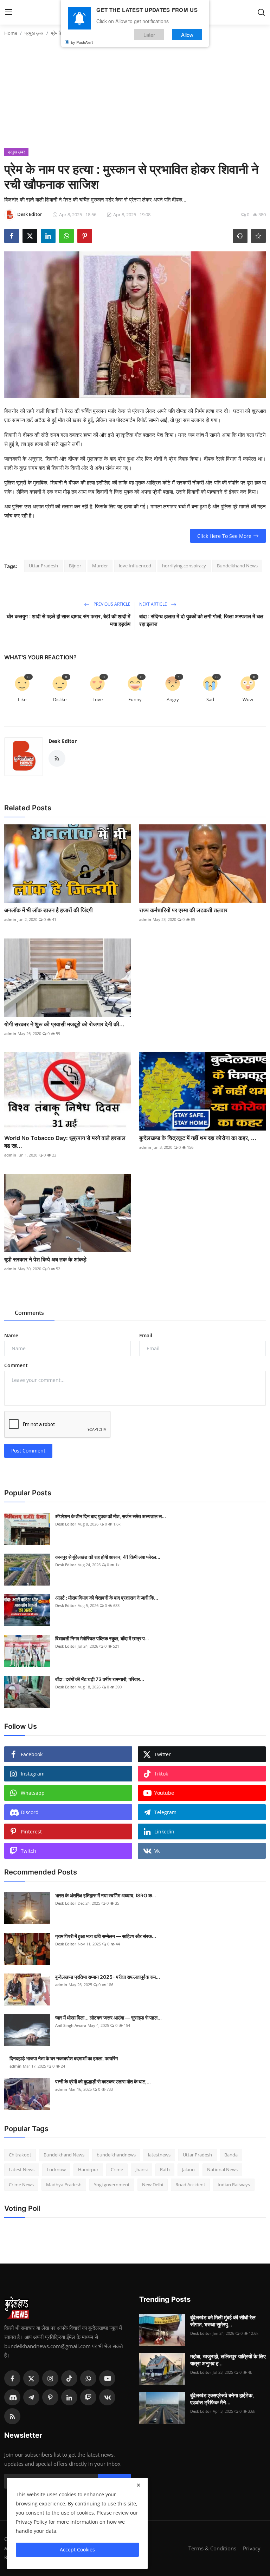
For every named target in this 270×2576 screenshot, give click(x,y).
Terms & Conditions (212, 2548)
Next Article (154, 604)
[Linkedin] (69, 2397)
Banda (231, 2155)
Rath (165, 2169)
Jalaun (188, 2169)
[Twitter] (31, 2378)
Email (146, 1335)
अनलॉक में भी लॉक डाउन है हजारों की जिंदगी (49, 910)
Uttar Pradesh (43, 566)
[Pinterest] (50, 2397)
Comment (16, 1365)
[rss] (12, 2416)
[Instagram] (50, 2378)
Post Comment (28, 1451)
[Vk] (107, 2397)
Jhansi (142, 2169)
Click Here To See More (224, 536)
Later (149, 35)
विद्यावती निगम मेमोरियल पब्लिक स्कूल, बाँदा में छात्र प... (102, 1638)
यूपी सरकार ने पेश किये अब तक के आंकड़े (45, 1259)
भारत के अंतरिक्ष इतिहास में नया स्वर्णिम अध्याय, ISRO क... (106, 1895)
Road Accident (190, 2185)
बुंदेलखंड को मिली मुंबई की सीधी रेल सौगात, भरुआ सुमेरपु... (223, 2321)
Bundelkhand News (237, 566)
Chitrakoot (20, 2155)
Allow (187, 35)
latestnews (159, 2155)
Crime (117, 2169)
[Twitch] (88, 2397)
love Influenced (135, 566)
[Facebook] (12, 2378)
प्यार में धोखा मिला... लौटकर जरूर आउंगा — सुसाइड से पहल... (108, 2018)
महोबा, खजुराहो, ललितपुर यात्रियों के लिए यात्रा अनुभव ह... (228, 2360)
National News (222, 2169)
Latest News (22, 2169)
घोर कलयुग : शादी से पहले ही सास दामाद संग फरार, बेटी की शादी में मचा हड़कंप (69, 620)
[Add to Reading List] (258, 236)
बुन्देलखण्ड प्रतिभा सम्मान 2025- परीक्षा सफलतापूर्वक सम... (108, 1977)
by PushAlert (82, 42)
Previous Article (111, 604)
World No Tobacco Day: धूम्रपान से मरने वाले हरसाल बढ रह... (65, 1142)
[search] (261, 12)
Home (11, 33)
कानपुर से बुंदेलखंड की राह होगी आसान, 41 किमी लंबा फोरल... (108, 1557)
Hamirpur (88, 2169)
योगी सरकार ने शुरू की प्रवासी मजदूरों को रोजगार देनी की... (64, 1024)
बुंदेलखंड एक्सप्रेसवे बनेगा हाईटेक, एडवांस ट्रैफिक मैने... (222, 2399)
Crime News (21, 2185)
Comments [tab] (29, 1313)
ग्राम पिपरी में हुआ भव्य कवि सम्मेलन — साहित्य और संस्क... (106, 1936)
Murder (100, 566)
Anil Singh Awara (71, 2025)
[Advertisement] (135, 95)
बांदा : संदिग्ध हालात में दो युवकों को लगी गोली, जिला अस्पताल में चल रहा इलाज (201, 620)
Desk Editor (63, 741)
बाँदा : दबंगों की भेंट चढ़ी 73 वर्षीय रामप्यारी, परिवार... (100, 1679)
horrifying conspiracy (184, 566)
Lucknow (56, 2169)
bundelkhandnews (116, 2155)
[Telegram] (31, 2397)
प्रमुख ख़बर (34, 33)
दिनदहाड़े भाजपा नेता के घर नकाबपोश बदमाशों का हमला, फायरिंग (64, 2058)
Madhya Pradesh (64, 2185)
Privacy (252, 2548)
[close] (139, 2485)
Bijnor (75, 566)
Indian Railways (234, 2185)
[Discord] (12, 2397)
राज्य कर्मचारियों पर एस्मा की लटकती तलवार (183, 910)
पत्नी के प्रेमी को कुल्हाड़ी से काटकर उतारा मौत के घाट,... (103, 2081)
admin (10, 919)
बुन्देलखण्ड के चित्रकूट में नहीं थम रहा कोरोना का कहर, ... (198, 1138)
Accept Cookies (77, 2549)
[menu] (9, 12)
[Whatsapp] (88, 2378)
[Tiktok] (69, 2378)
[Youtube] (107, 2378)
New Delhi (153, 2185)
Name (11, 1335)
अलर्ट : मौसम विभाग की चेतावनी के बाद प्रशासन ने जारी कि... (107, 1598)
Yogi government (112, 2185)
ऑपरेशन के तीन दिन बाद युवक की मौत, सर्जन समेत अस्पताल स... (111, 1516)
